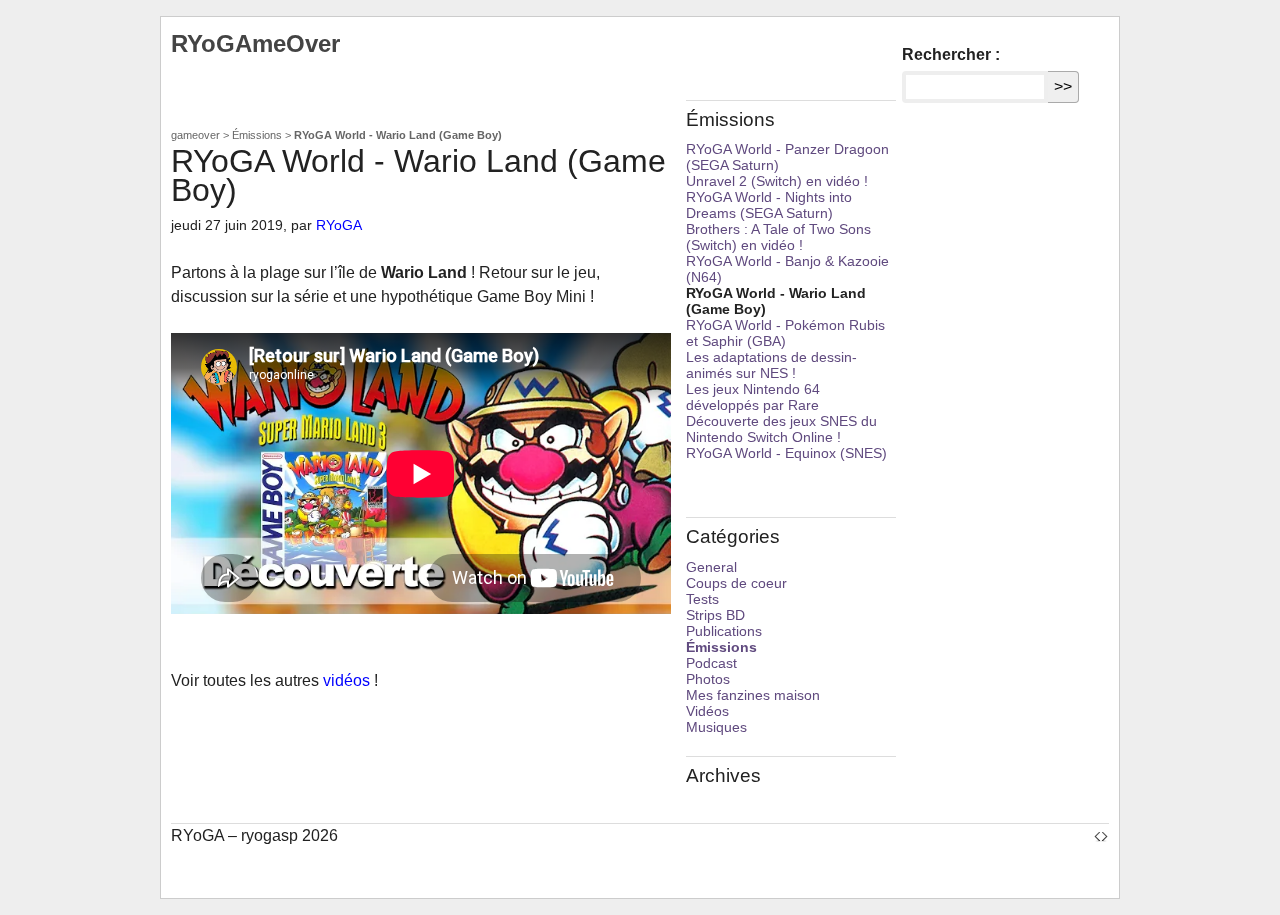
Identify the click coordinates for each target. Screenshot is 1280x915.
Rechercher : (951, 54)
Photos (708, 679)
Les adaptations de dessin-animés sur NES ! (771, 365)
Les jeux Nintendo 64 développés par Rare (753, 397)
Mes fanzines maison (753, 695)
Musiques (716, 727)
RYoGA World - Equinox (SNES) (786, 453)
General (711, 567)
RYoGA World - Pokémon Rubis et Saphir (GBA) (785, 333)
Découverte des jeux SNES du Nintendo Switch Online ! (781, 429)
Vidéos (707, 711)
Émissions (257, 135)
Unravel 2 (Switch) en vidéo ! (777, 181)
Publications (724, 631)
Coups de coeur (736, 583)
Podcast (711, 663)
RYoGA (339, 225)
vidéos (346, 680)
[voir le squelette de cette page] (1101, 835)
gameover (195, 135)
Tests (702, 599)
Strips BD (715, 615)
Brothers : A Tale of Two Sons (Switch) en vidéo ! (778, 237)
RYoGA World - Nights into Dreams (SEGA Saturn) (769, 205)
